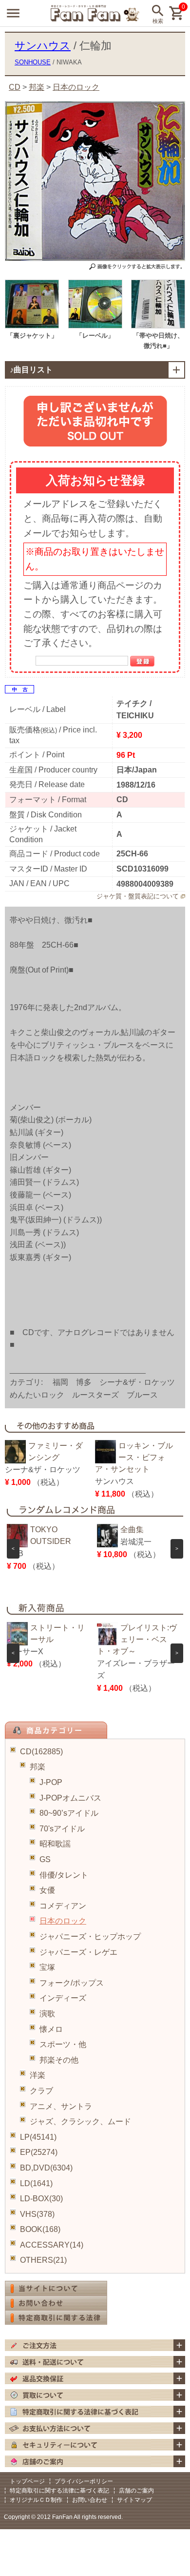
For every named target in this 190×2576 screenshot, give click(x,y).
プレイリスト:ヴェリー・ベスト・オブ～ (137, 1639)
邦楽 (38, 1767)
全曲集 (132, 1530)
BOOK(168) (40, 2229)
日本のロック (63, 1921)
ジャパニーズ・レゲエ (78, 1952)
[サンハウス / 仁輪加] (32, 326)
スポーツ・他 (63, 2044)
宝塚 (47, 1967)
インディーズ (63, 1998)
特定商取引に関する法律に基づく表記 (59, 2491)
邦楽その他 (59, 2060)
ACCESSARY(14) (52, 2245)
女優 (47, 1890)
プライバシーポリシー (84, 2481)
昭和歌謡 (55, 1844)
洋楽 (38, 2075)
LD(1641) (36, 2183)
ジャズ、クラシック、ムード (80, 2121)
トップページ (27, 2481)
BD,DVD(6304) (46, 2168)
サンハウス (43, 46)
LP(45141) (38, 2137)
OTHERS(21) (43, 2260)
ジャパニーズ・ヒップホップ (90, 1937)
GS (45, 1859)
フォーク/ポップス (72, 1983)
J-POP (51, 1782)
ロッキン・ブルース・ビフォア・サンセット (134, 1457)
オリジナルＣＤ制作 (36, 2500)
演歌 (47, 2014)
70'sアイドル (62, 1829)
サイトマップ (134, 2500)
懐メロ (51, 2029)
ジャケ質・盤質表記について (138, 896)
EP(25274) (39, 2152)
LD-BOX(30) (41, 2199)
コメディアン (63, 1906)
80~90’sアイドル (69, 1813)
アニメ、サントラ (61, 2106)
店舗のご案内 (136, 2491)
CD (15, 87)
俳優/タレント (64, 1875)
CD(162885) (41, 1752)
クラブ (41, 2091)
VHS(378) (37, 2214)
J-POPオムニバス (70, 1798)
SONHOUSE (33, 62)
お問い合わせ (90, 2500)
